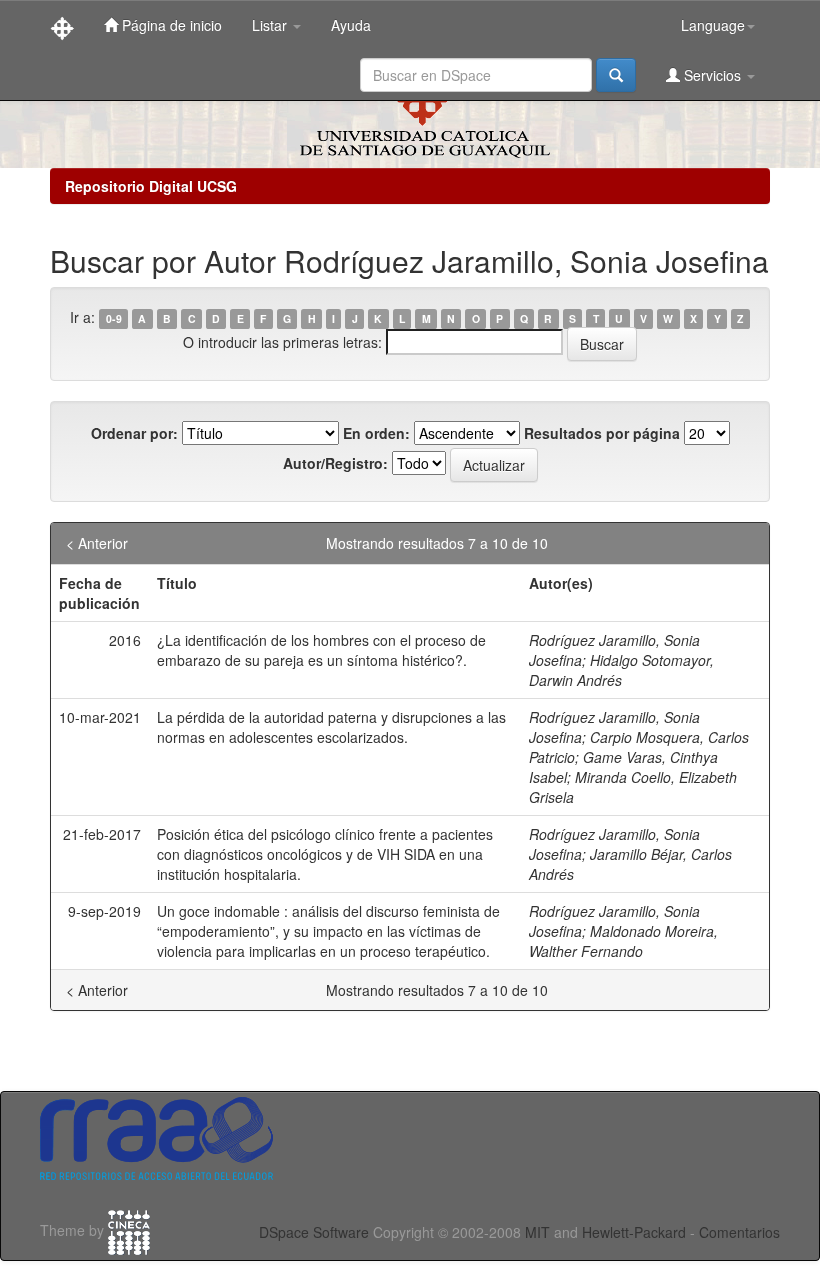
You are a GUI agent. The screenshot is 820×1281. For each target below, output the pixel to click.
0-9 (114, 318)
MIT (537, 1232)
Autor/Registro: (335, 463)
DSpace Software (314, 1232)
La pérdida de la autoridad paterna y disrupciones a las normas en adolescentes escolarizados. (331, 727)
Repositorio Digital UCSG (151, 186)
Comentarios (739, 1232)
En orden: (376, 433)
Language (713, 25)
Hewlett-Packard (634, 1232)
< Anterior (97, 543)
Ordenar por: (134, 433)
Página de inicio (170, 25)
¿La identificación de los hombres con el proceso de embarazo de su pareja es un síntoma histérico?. (321, 650)
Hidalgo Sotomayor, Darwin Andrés (621, 670)
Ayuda (351, 25)
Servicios (712, 75)
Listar (271, 25)
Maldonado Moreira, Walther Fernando (623, 941)
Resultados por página (602, 433)
